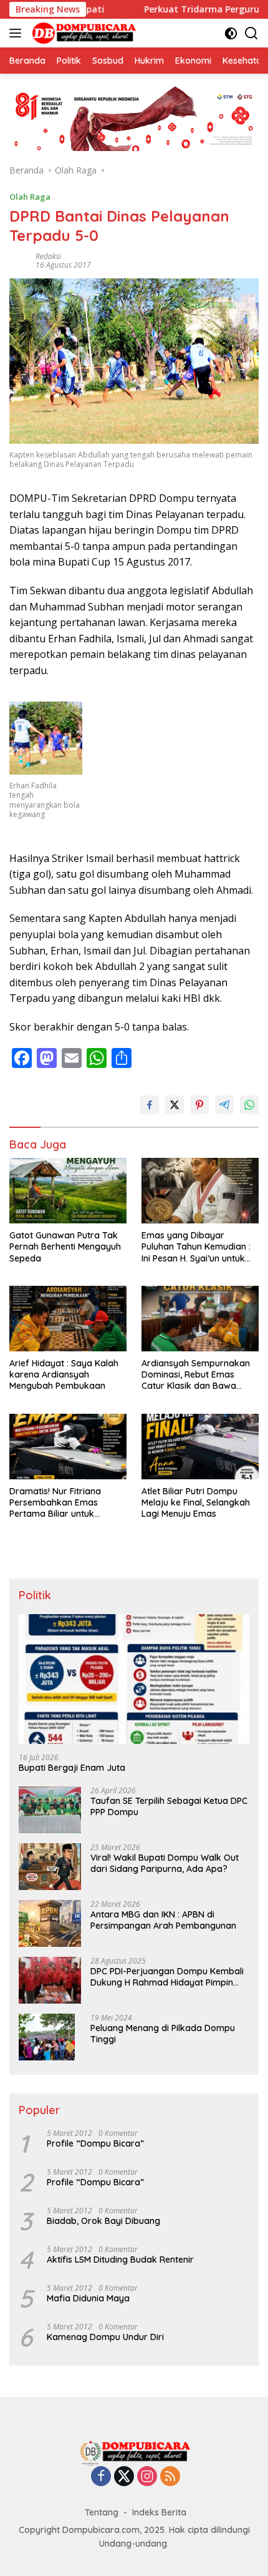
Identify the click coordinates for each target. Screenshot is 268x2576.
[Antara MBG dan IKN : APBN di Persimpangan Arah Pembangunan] (50, 1923)
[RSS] (170, 2477)
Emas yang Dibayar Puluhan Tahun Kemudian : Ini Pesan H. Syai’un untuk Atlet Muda (196, 1247)
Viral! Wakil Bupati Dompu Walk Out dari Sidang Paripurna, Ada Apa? (165, 1863)
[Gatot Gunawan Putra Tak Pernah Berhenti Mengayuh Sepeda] (68, 1191)
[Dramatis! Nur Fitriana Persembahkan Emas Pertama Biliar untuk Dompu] (68, 1447)
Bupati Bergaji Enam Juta (72, 1768)
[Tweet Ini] (175, 1105)
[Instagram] (147, 2477)
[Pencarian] (251, 33)
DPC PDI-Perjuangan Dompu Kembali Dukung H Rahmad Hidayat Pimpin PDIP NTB (167, 1977)
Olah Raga (30, 197)
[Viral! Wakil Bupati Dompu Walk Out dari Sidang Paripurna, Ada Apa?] (50, 1867)
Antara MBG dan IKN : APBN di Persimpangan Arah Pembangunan (163, 1920)
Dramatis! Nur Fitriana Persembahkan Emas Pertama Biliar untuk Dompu (55, 1503)
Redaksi (48, 256)
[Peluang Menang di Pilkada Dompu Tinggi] (47, 2037)
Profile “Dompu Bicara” (95, 2143)
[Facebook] (101, 2477)
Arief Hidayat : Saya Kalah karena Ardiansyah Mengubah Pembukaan (64, 1374)
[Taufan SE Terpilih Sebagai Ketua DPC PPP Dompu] (50, 1810)
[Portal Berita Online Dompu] (83, 33)
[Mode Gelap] (231, 33)
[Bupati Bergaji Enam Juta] (134, 1679)
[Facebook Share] (150, 1105)
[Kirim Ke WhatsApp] (249, 1105)
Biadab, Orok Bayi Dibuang (103, 2221)
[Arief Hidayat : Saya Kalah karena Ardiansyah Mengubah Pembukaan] (68, 1319)
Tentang (102, 2512)
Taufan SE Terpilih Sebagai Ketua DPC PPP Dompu (169, 1806)
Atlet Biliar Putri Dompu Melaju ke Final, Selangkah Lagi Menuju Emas (196, 1502)
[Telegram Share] (224, 1105)
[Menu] (18, 33)
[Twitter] (124, 2477)
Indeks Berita (159, 2512)
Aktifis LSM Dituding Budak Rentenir (120, 2260)
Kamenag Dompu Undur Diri (105, 2337)
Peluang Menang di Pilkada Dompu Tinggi (163, 2034)
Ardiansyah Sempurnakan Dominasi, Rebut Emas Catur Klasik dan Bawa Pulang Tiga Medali (196, 1375)
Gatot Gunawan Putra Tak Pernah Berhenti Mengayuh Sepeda (65, 1246)
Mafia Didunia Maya (88, 2298)
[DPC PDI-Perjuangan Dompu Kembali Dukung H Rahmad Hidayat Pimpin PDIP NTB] (50, 1980)
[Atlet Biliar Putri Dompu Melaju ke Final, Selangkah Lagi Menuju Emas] (200, 1447)
